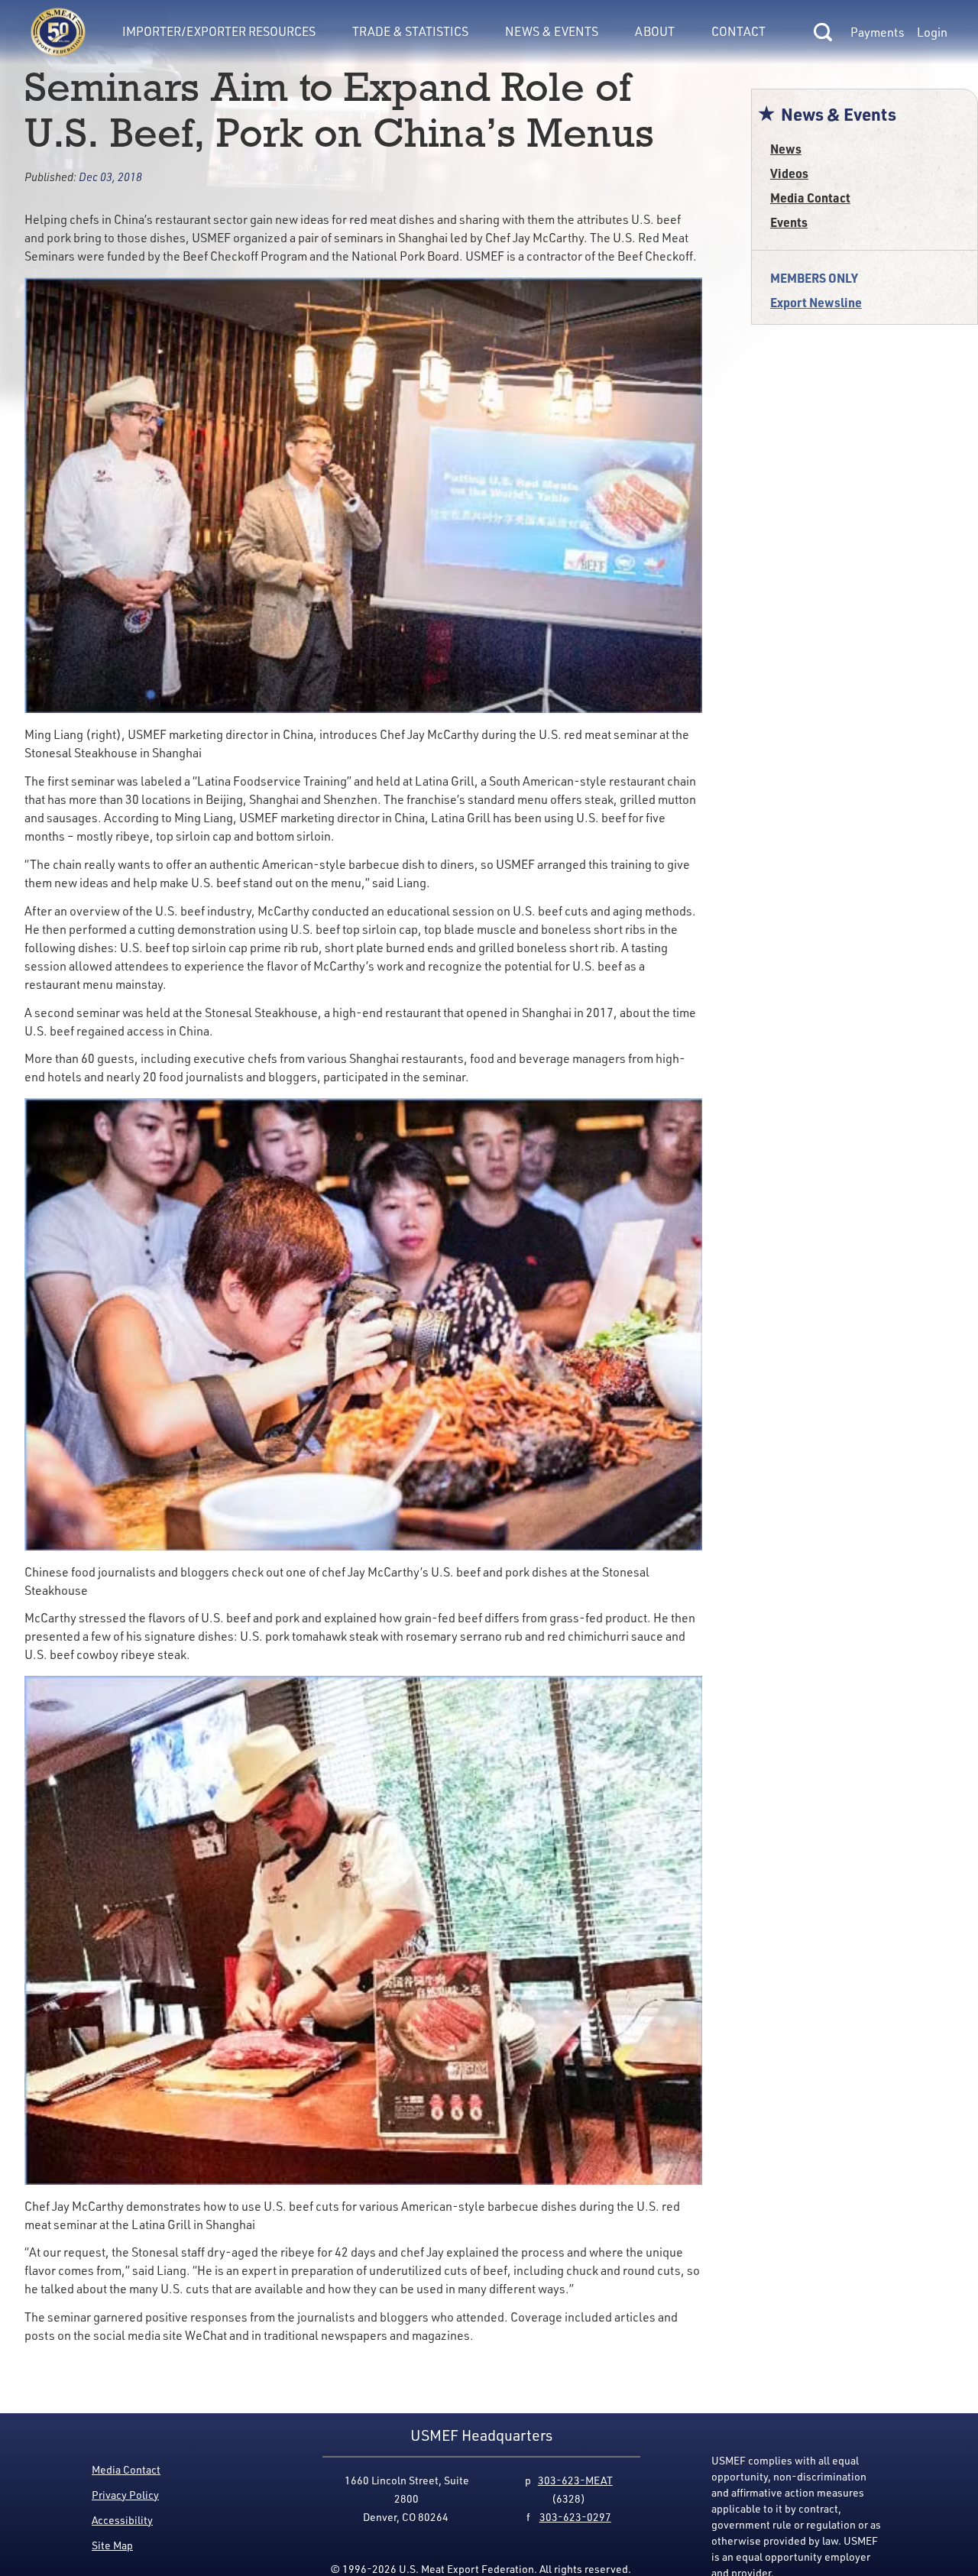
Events (789, 222)
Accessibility (122, 2520)
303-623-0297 (575, 2517)
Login (932, 32)
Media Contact (810, 198)
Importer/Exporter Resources (219, 31)
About (655, 31)
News (786, 149)
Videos (789, 173)
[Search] (823, 32)
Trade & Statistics (410, 31)
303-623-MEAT (575, 2480)
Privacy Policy (125, 2495)
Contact (738, 31)
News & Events (552, 31)
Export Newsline (816, 302)
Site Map (112, 2545)
